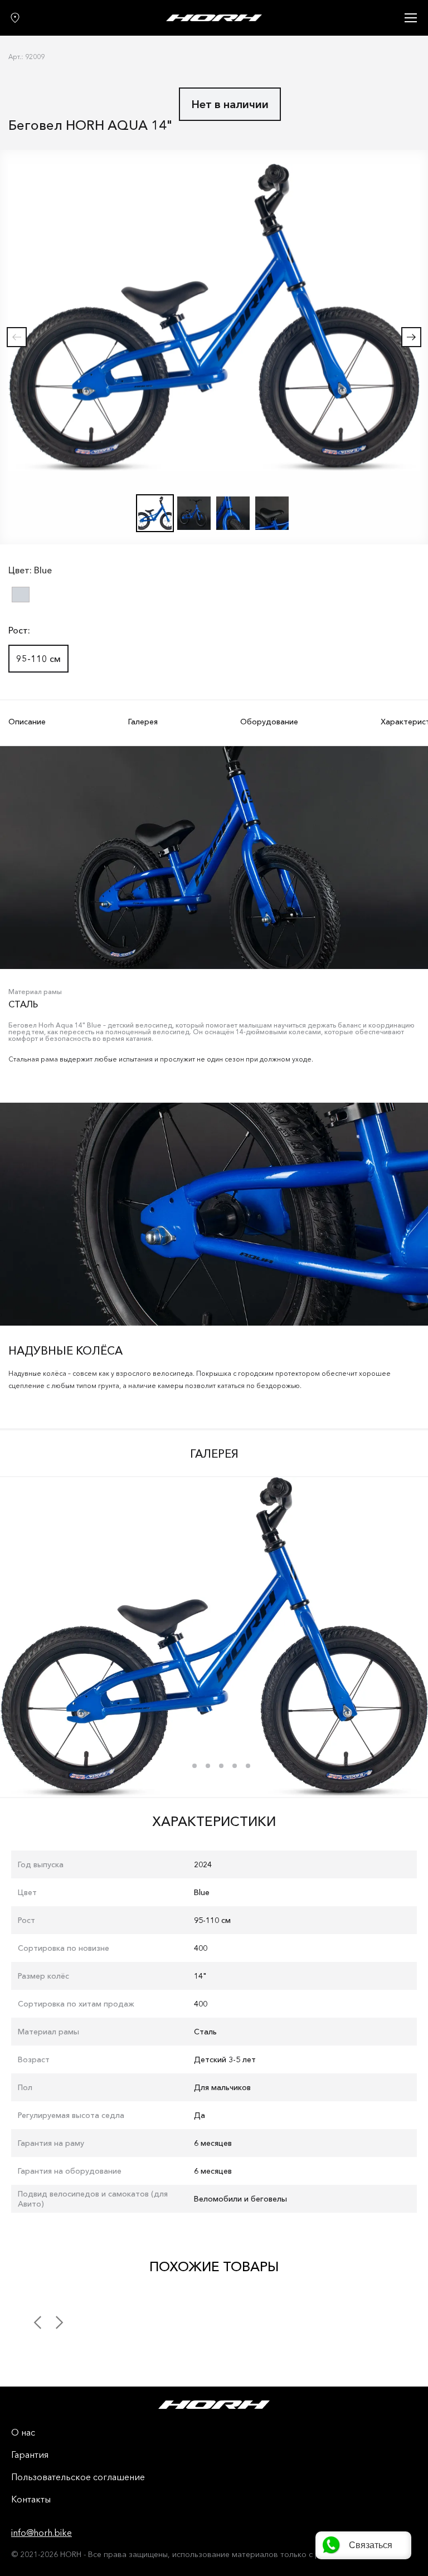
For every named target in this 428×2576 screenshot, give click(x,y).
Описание (27, 722)
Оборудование (269, 722)
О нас (23, 2433)
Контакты (31, 2500)
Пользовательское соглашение (78, 2477)
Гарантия (30, 2455)
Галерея (143, 722)
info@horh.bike (42, 2533)
